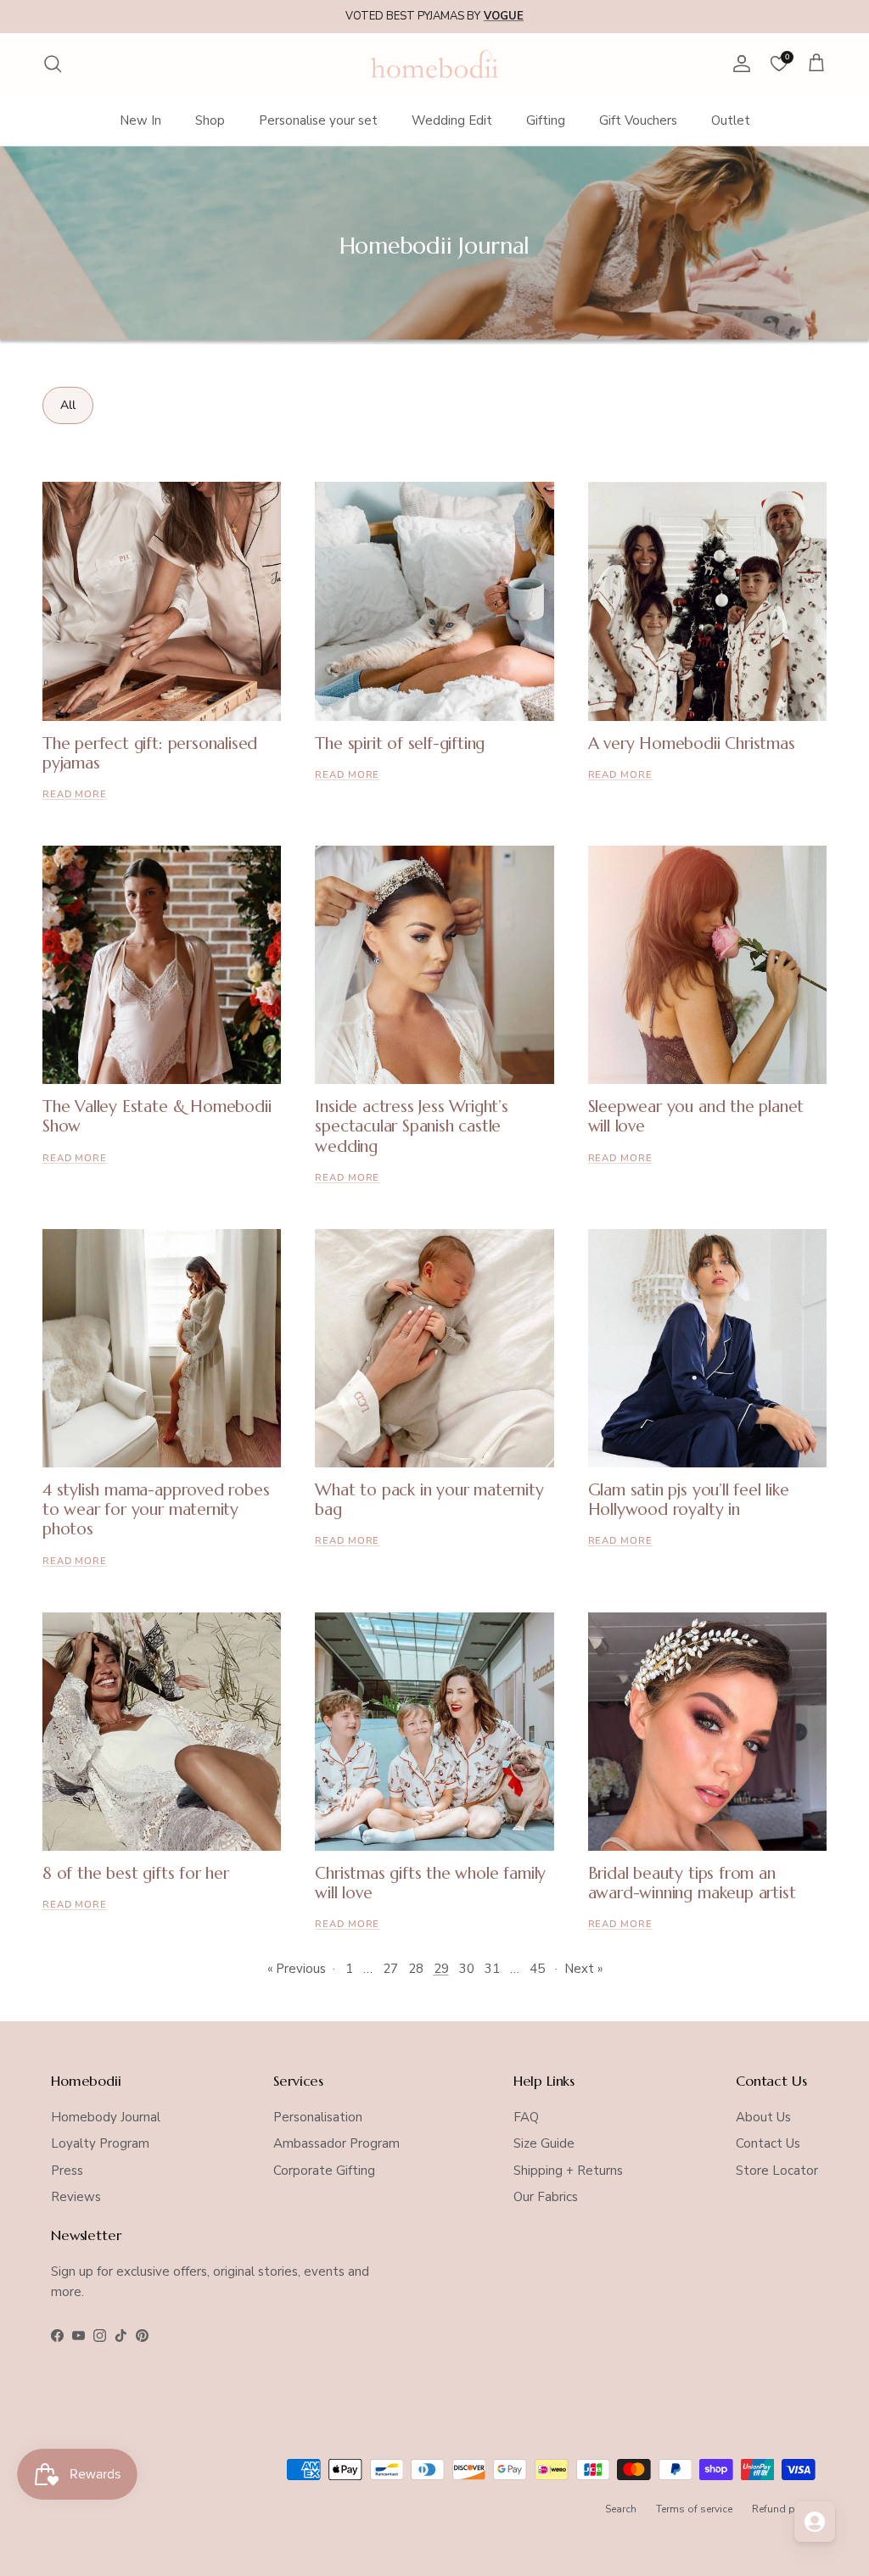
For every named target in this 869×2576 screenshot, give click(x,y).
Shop (210, 120)
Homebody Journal (106, 2117)
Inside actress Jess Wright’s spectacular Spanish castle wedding (412, 1126)
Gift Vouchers (638, 120)
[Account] (738, 64)
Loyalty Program (100, 2143)
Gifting (546, 120)
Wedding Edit (452, 120)
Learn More (567, 16)
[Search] (53, 64)
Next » (583, 1969)
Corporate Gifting (324, 2171)
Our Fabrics (546, 2197)
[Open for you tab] (815, 2522)
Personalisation (318, 2117)
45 (537, 1969)
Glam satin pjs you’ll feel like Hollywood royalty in (689, 1499)
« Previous (297, 1969)
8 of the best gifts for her (136, 1873)
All (68, 405)
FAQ (526, 2117)
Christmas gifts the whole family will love (430, 1883)
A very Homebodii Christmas (692, 743)
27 (390, 1969)
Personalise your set (318, 120)
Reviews (76, 2197)
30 (467, 1969)
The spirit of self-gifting (400, 743)
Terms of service (694, 2509)
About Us (763, 2117)
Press (67, 2171)
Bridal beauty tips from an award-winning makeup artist (692, 1883)
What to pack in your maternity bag (429, 1499)
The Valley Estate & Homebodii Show (157, 1116)
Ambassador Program (336, 2143)
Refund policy (785, 2509)
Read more (75, 794)
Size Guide (544, 2143)
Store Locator (777, 2171)
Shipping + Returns (568, 2171)
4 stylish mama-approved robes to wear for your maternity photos (156, 1509)
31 (492, 1969)
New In (140, 120)
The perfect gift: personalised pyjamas (150, 753)
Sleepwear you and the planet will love (696, 1116)
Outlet (731, 120)
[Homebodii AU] (434, 64)
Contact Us (768, 2143)
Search (621, 2509)
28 (416, 1969)
